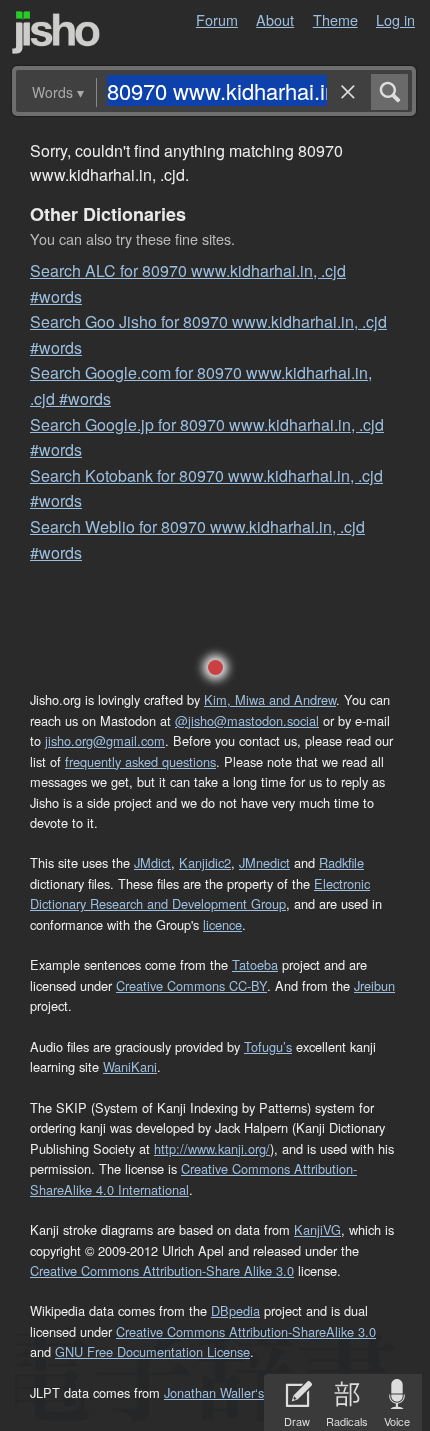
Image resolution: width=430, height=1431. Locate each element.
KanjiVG (317, 1229)
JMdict (152, 862)
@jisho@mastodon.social (247, 720)
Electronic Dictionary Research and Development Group (200, 893)
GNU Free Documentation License (152, 1351)
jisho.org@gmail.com (105, 740)
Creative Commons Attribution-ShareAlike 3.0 (246, 1331)
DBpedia (235, 1310)
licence (222, 924)
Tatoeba (255, 964)
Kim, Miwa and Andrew (270, 699)
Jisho (56, 32)
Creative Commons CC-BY (191, 985)
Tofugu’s (268, 1046)
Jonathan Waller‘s (214, 1392)
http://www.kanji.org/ (212, 1148)
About (275, 19)
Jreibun (374, 985)
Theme (335, 19)
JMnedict (264, 862)
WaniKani (130, 1066)
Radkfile (341, 862)
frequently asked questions (140, 761)
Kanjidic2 (205, 862)
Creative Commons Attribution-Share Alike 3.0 (162, 1270)
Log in (395, 19)
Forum (217, 19)
